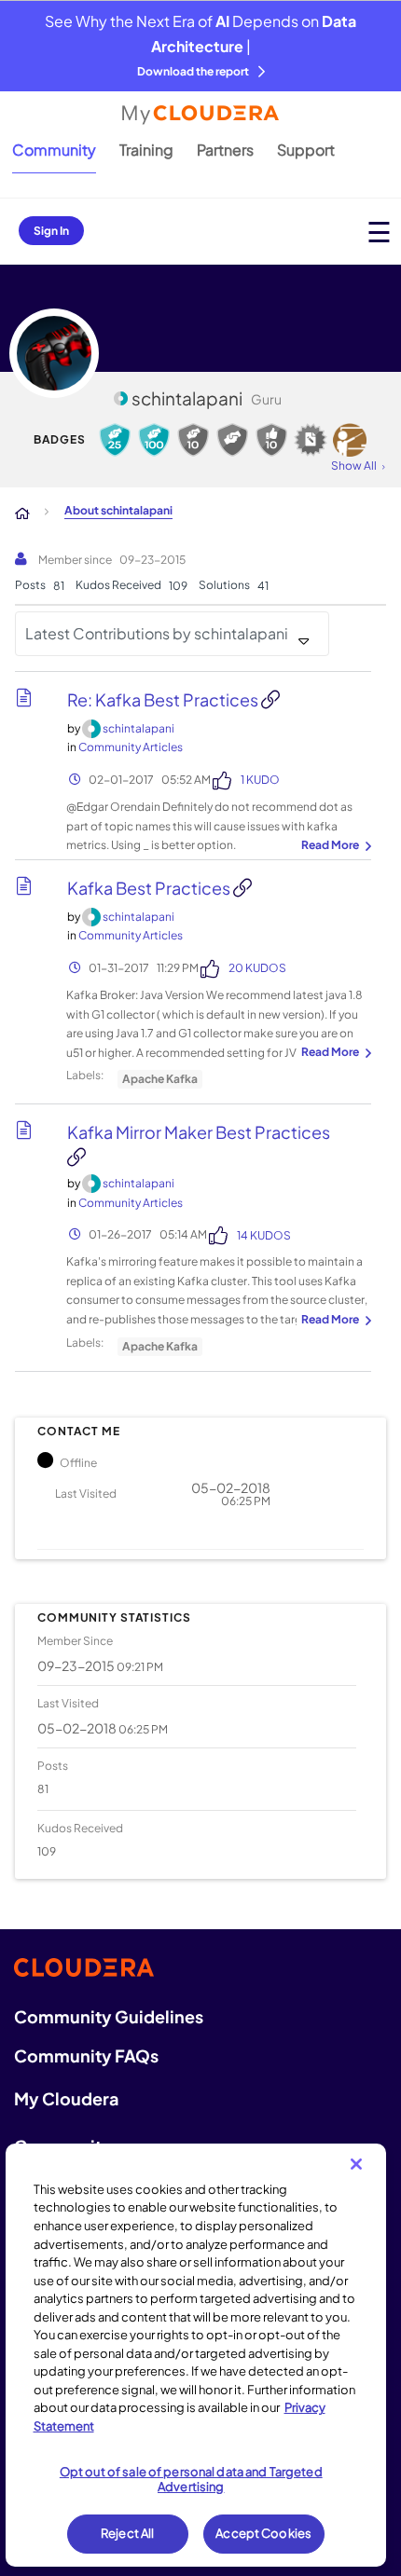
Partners (225, 150)
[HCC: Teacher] (350, 440)
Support (306, 150)
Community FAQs (86, 2055)
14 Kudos (264, 1235)
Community (54, 150)
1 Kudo (260, 780)
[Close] (356, 2164)
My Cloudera (66, 2098)
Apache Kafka (160, 1079)
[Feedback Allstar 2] (271, 440)
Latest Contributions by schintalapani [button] (157, 633)
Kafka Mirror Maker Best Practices (199, 1132)
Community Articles (131, 747)
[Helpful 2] (193, 440)
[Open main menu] (379, 232)
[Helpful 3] (115, 440)
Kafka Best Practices (150, 888)
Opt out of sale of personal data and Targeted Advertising (191, 2479)
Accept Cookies (263, 2533)
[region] (196, 2355)
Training (146, 150)
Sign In (51, 231)
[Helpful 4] (154, 440)
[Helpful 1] (232, 440)
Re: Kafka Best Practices (164, 699)
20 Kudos (257, 968)
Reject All (127, 2533)
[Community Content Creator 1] (311, 440)
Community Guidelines (109, 2016)
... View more (334, 846)
